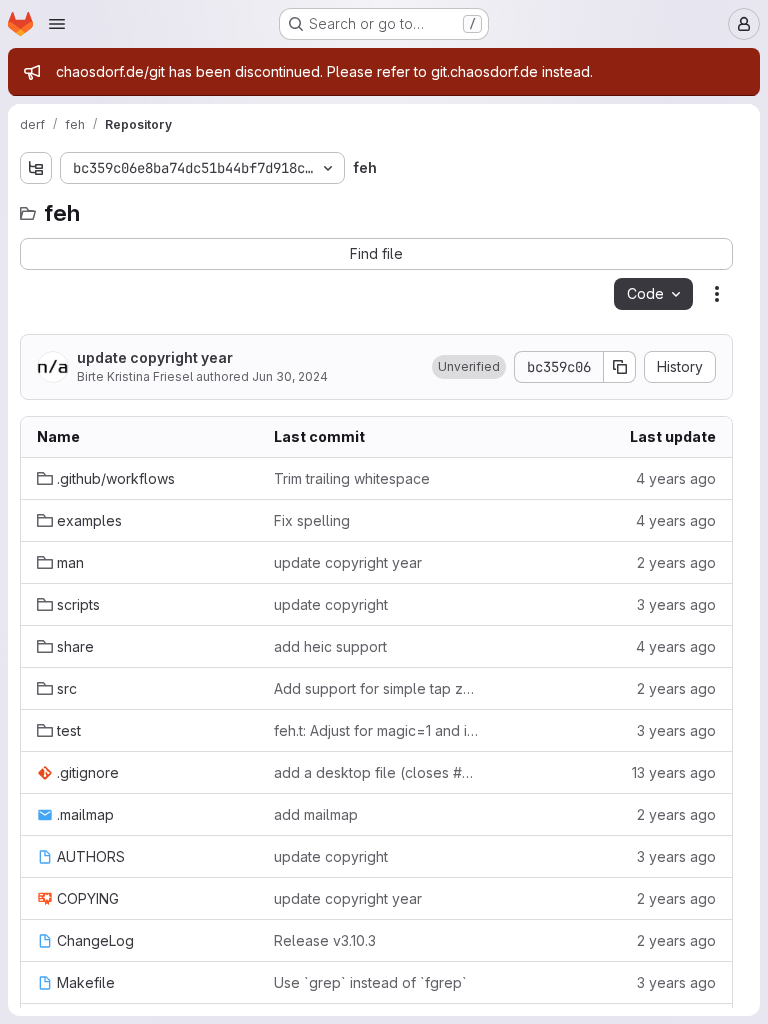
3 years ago (676, 604)
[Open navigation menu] (57, 24)
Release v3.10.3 (325, 940)
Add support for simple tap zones (376, 688)
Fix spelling (312, 520)
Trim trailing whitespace (352, 478)
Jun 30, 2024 (290, 376)
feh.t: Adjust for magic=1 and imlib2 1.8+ (376, 730)
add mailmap (316, 814)
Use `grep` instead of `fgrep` (370, 982)
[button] (469, 367)
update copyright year (155, 357)
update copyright (331, 604)
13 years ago (674, 772)
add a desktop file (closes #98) (376, 772)
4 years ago (676, 478)
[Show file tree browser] (36, 168)
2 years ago (676, 562)
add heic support (330, 646)
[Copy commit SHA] (620, 367)
